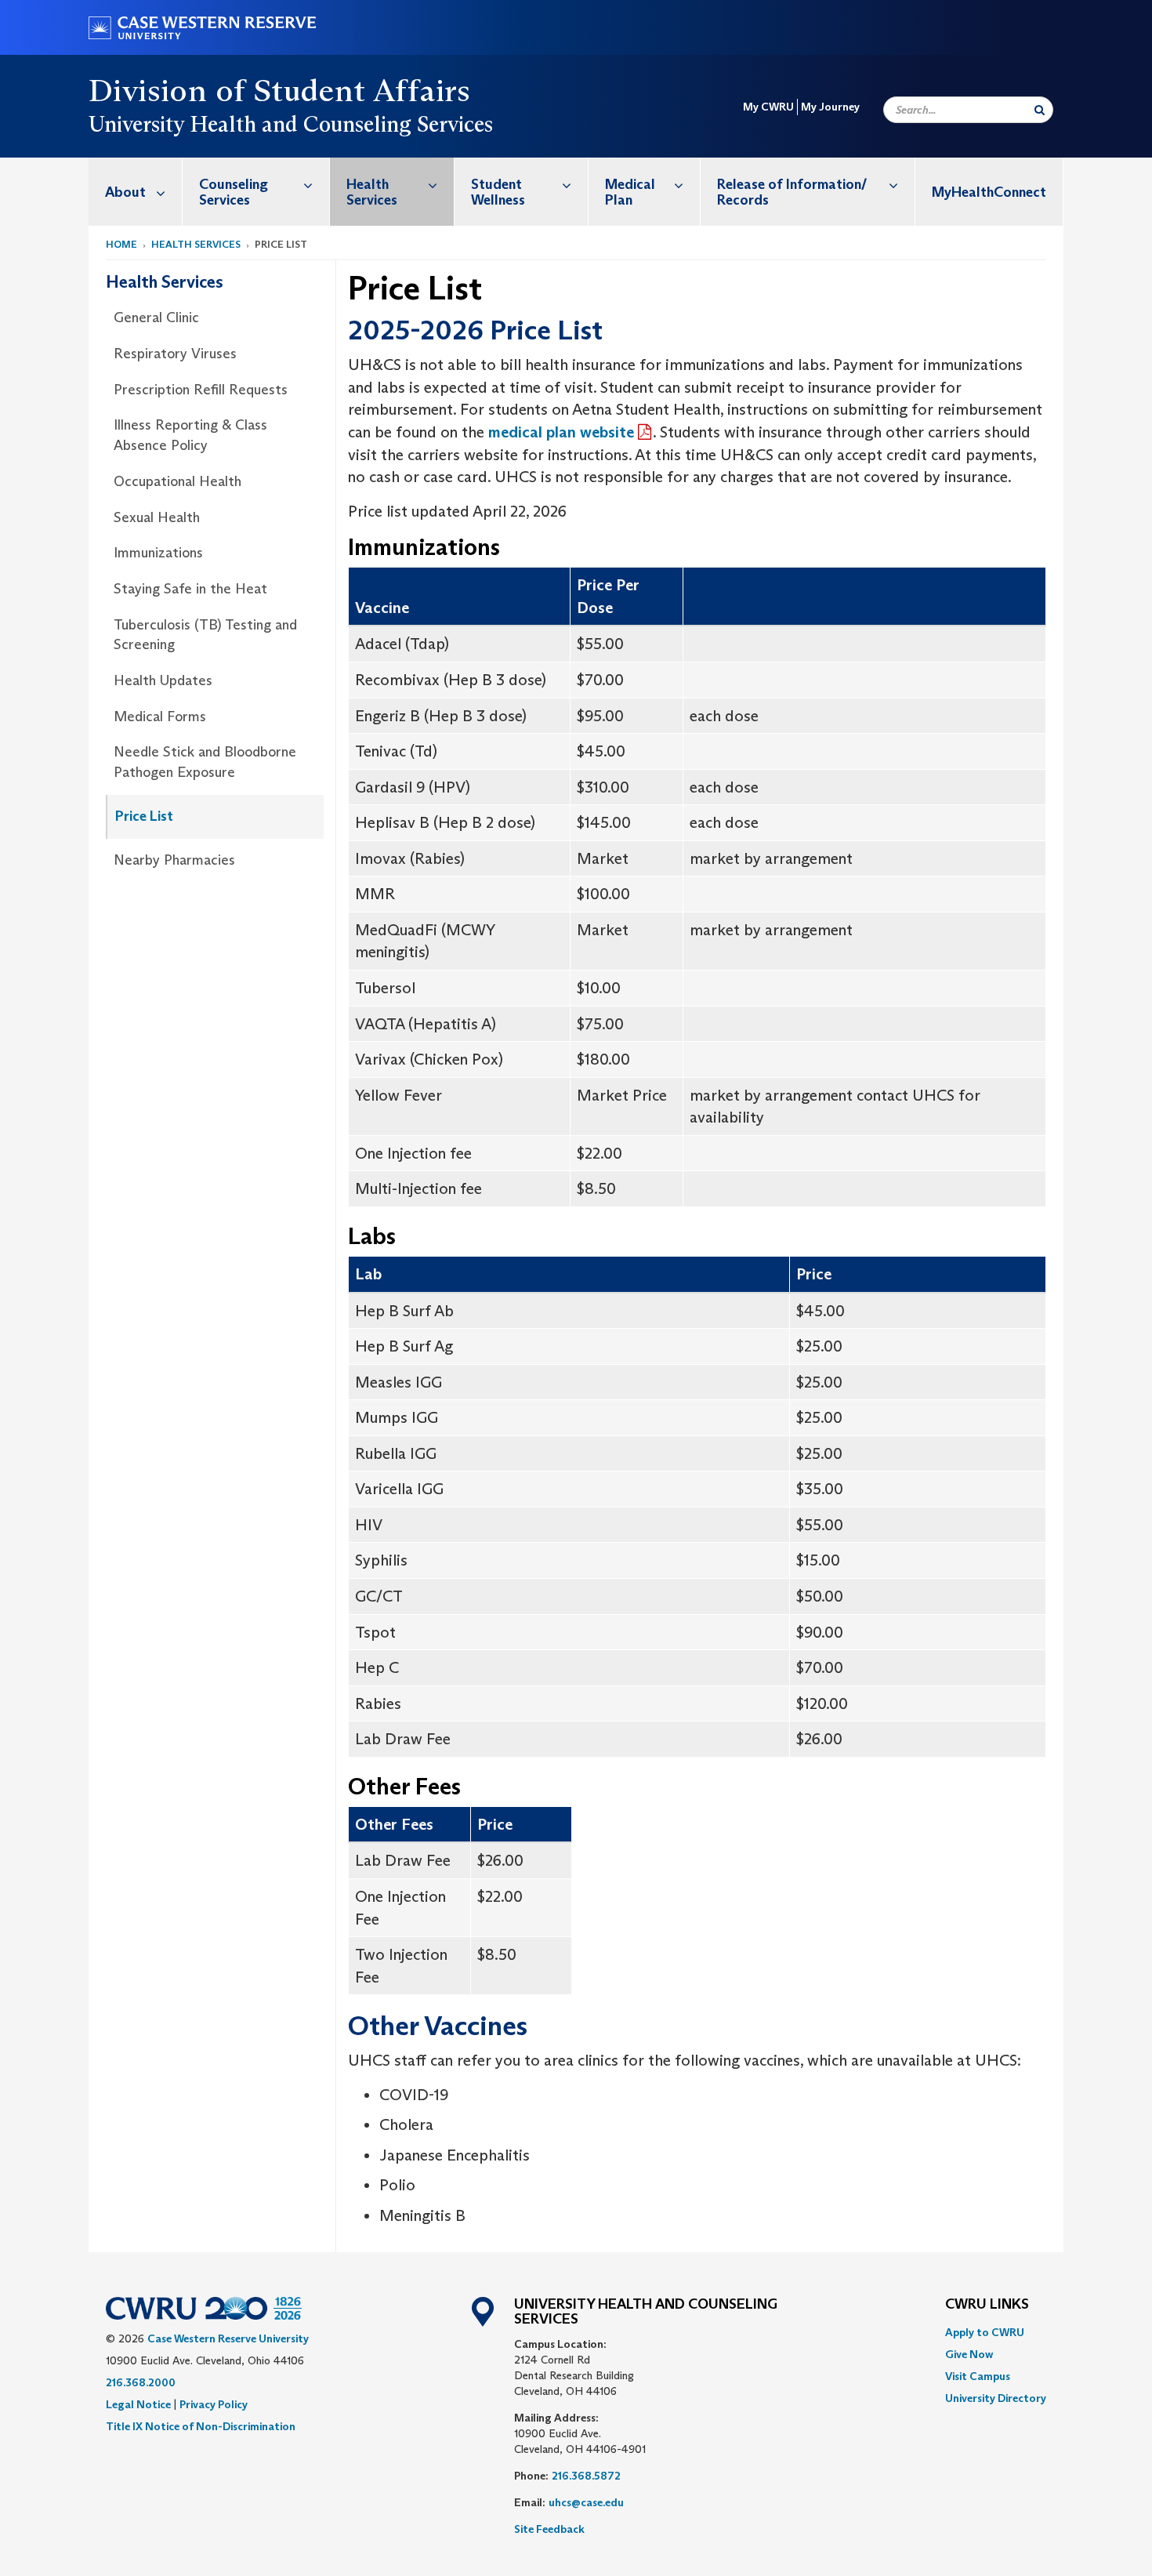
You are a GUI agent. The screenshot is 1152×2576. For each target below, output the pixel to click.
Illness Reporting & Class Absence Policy (190, 435)
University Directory (996, 2398)
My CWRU (768, 107)
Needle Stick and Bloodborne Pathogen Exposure (205, 762)
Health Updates (163, 680)
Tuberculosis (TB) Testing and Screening (205, 635)
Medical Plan (630, 192)
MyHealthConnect (989, 192)
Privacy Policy (214, 2404)
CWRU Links (987, 2305)
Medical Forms (160, 717)
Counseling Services (234, 192)
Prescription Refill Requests (201, 390)
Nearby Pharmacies (174, 860)
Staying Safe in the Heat (190, 589)
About (125, 192)
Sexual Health (157, 517)
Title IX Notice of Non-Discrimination (201, 2426)
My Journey (830, 107)
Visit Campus (978, 2376)
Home (121, 244)
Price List (144, 816)
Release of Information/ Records (792, 192)
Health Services (372, 192)
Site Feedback (549, 2529)
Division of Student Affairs (280, 90)
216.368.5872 (586, 2476)
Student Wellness (498, 192)
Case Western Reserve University (228, 2338)
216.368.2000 (141, 2382)
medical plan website (561, 432)
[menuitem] (136, 192)
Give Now (969, 2354)
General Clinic (156, 317)
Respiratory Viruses (175, 354)
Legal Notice (138, 2404)
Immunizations (158, 553)
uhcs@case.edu (586, 2502)
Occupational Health (178, 481)
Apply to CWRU (985, 2332)
